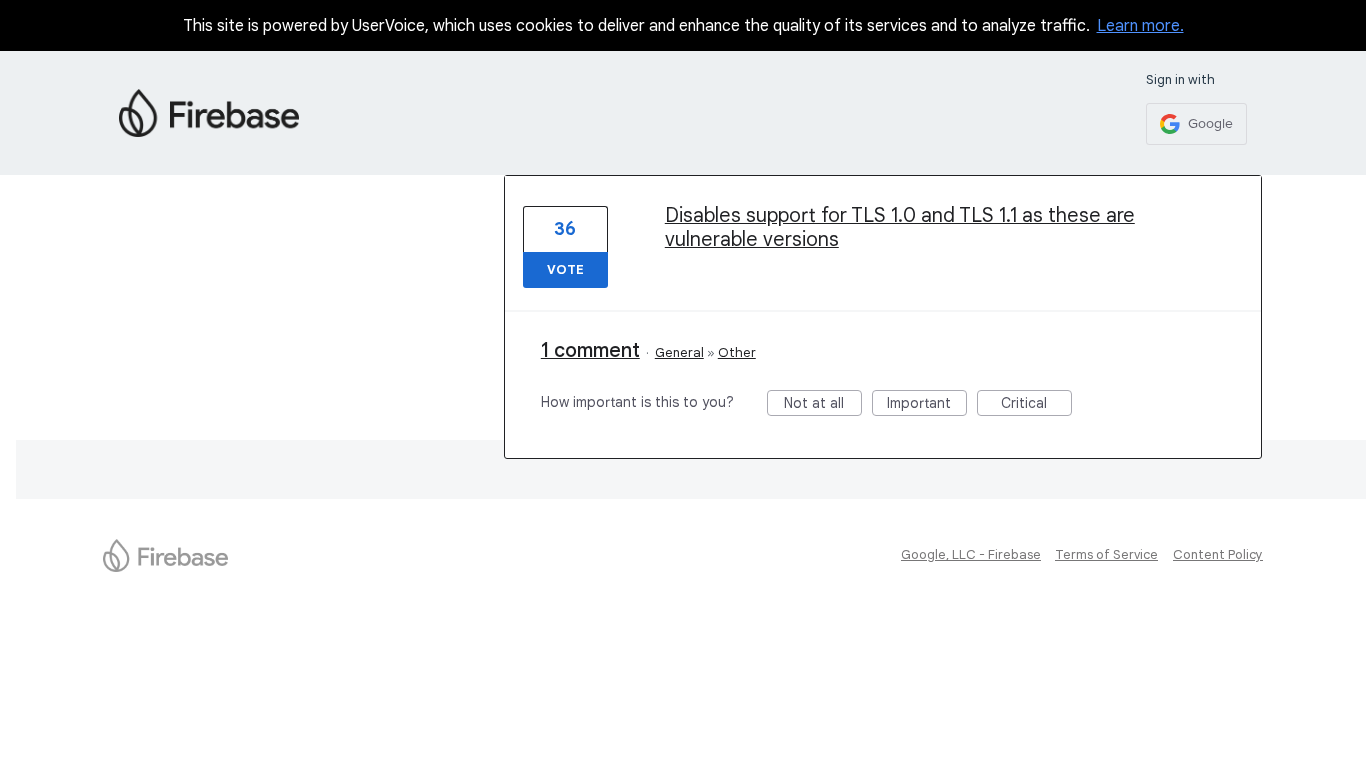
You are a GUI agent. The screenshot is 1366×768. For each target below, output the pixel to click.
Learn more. (1140, 26)
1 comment (590, 350)
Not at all (823, 405)
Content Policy (1218, 554)
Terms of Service (1106, 554)
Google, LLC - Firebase (971, 554)
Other (737, 352)
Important (927, 405)
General (679, 352)
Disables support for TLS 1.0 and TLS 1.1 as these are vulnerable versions (900, 227)
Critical (1036, 405)
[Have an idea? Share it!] (209, 113)
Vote (565, 269)
